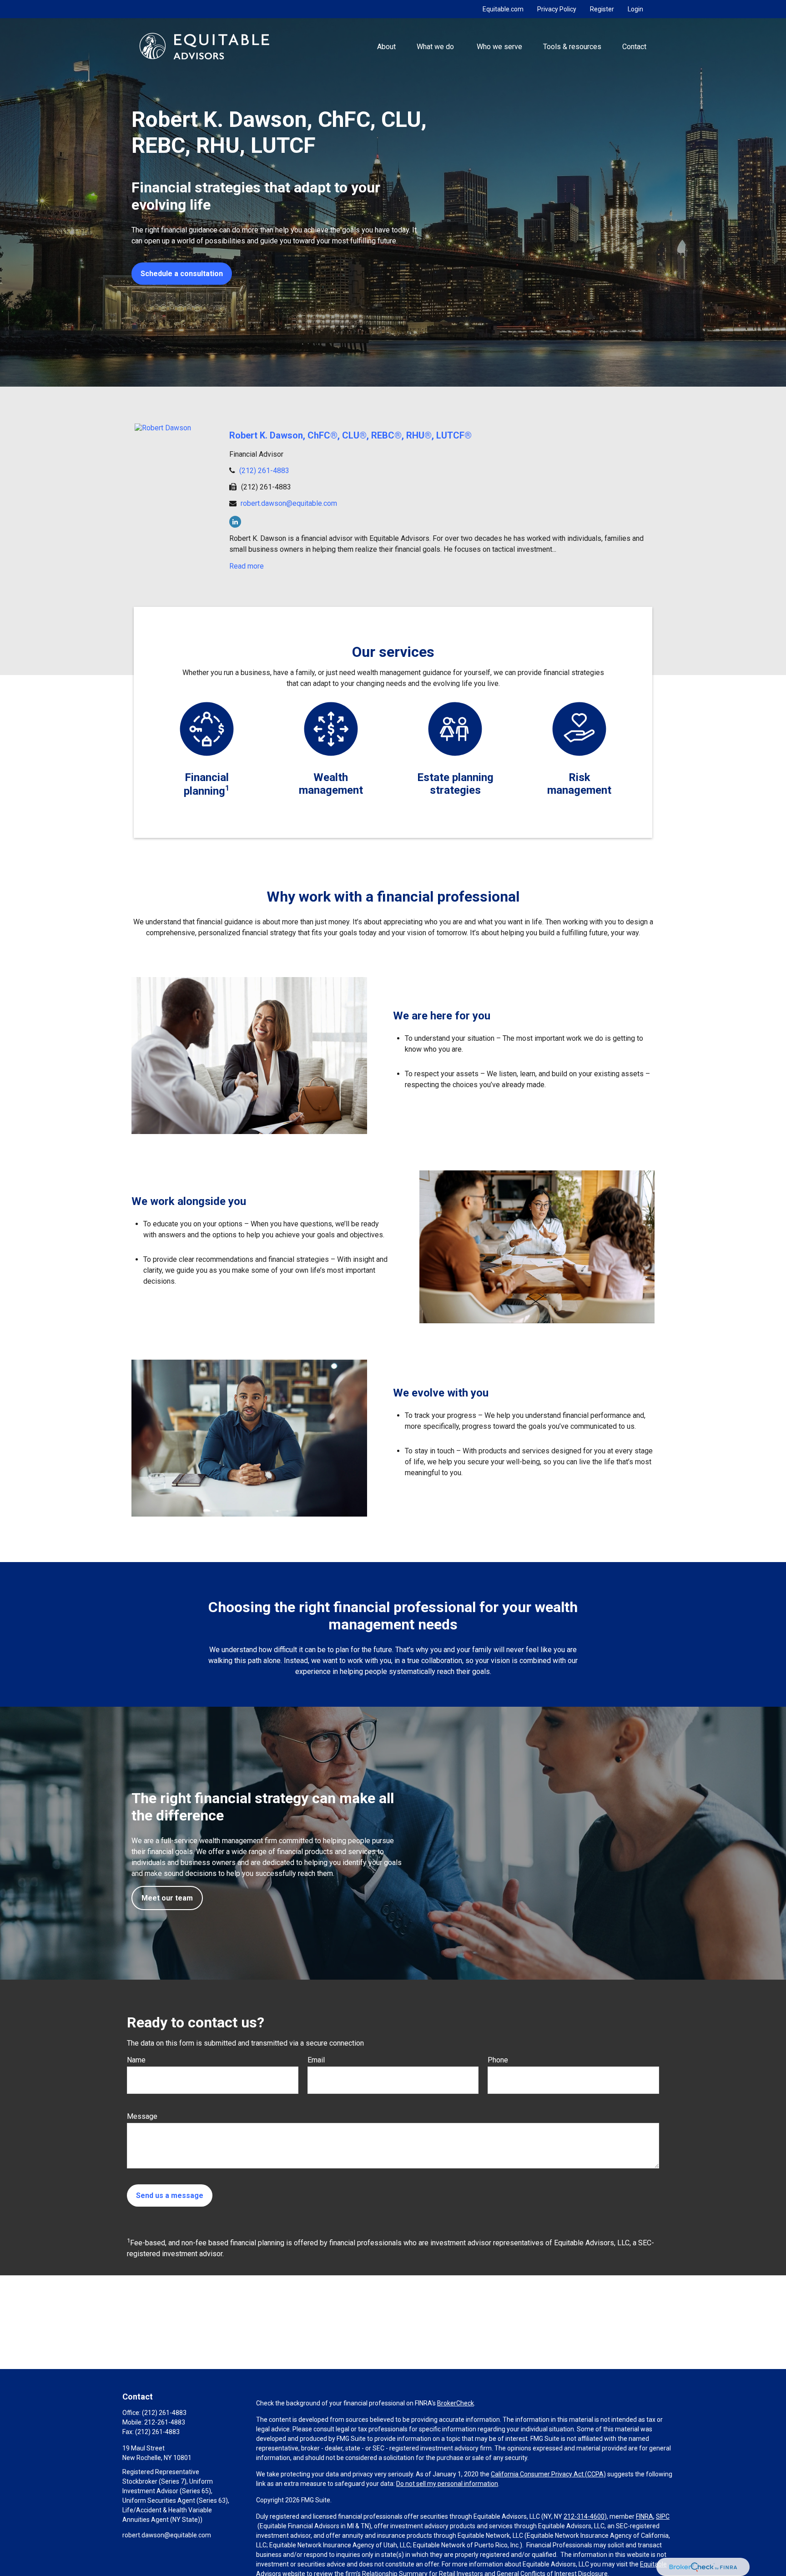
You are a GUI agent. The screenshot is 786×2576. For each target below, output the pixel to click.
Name (136, 2060)
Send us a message (170, 2195)
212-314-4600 (584, 2516)
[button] (386, 46)
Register (602, 9)
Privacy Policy (557, 9)
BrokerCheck (456, 2403)
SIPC (663, 2516)
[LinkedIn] (235, 522)
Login (635, 9)
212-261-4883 (165, 2422)
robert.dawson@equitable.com (289, 503)
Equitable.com (503, 9)
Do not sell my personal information (447, 2484)
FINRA (645, 2516)
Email (316, 2060)
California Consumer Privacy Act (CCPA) (548, 2474)
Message (142, 2116)
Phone (498, 2060)
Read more (247, 566)
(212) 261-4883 (264, 471)
